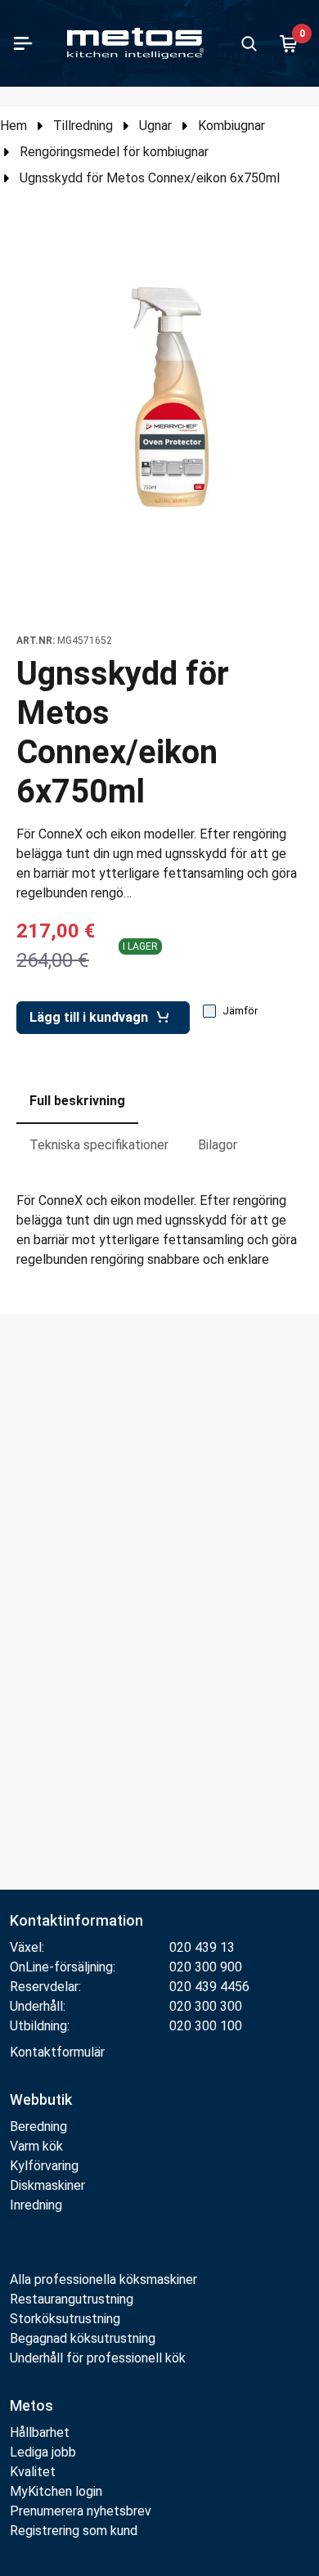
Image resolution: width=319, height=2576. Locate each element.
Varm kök (36, 2146)
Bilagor (218, 1145)
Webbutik (41, 2099)
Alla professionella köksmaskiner (103, 2279)
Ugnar (155, 126)
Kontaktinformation (76, 1920)
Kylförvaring (44, 2166)
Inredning (36, 2205)
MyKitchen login (56, 2491)
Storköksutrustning (65, 2319)
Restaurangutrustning (72, 2299)
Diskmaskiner (47, 2185)
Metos (31, 2405)
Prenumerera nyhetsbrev (81, 2511)
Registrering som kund (74, 2531)
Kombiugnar (231, 126)
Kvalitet (33, 2472)
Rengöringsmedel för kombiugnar (114, 152)
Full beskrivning (77, 1101)
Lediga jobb (43, 2452)
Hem (13, 126)
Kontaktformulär (57, 2052)
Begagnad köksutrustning (83, 2338)
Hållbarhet (40, 2432)
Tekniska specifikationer (99, 1145)
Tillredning (83, 126)
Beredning (38, 2126)
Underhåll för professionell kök (98, 2358)
